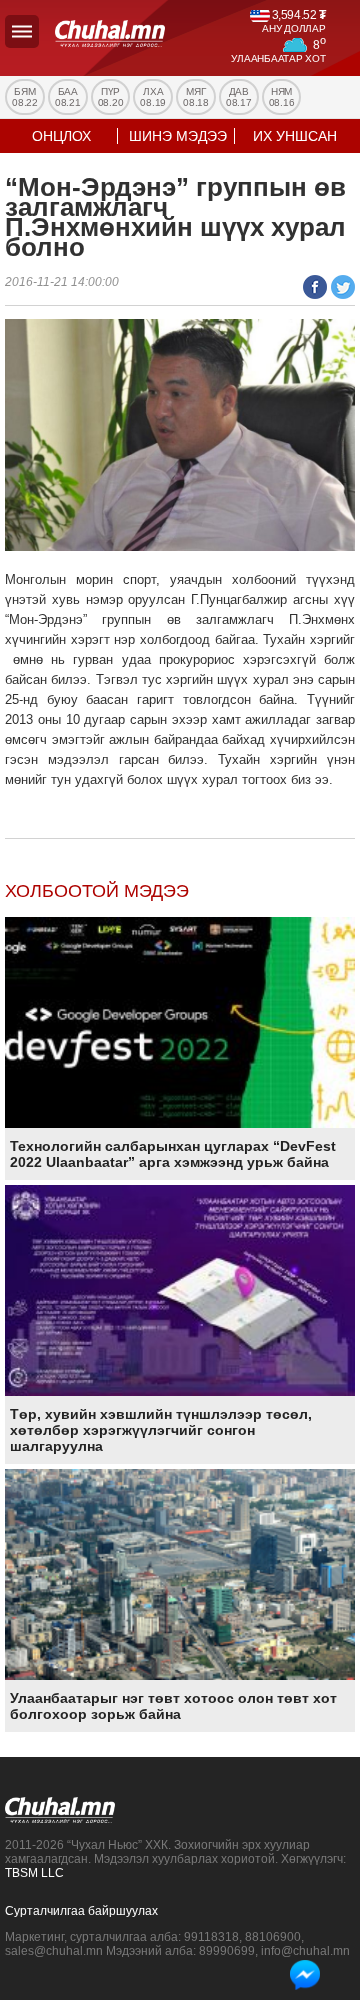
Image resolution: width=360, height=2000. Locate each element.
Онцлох (61, 136)
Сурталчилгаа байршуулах (81, 1911)
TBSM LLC (34, 1873)
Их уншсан (295, 136)
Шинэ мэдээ (178, 136)
